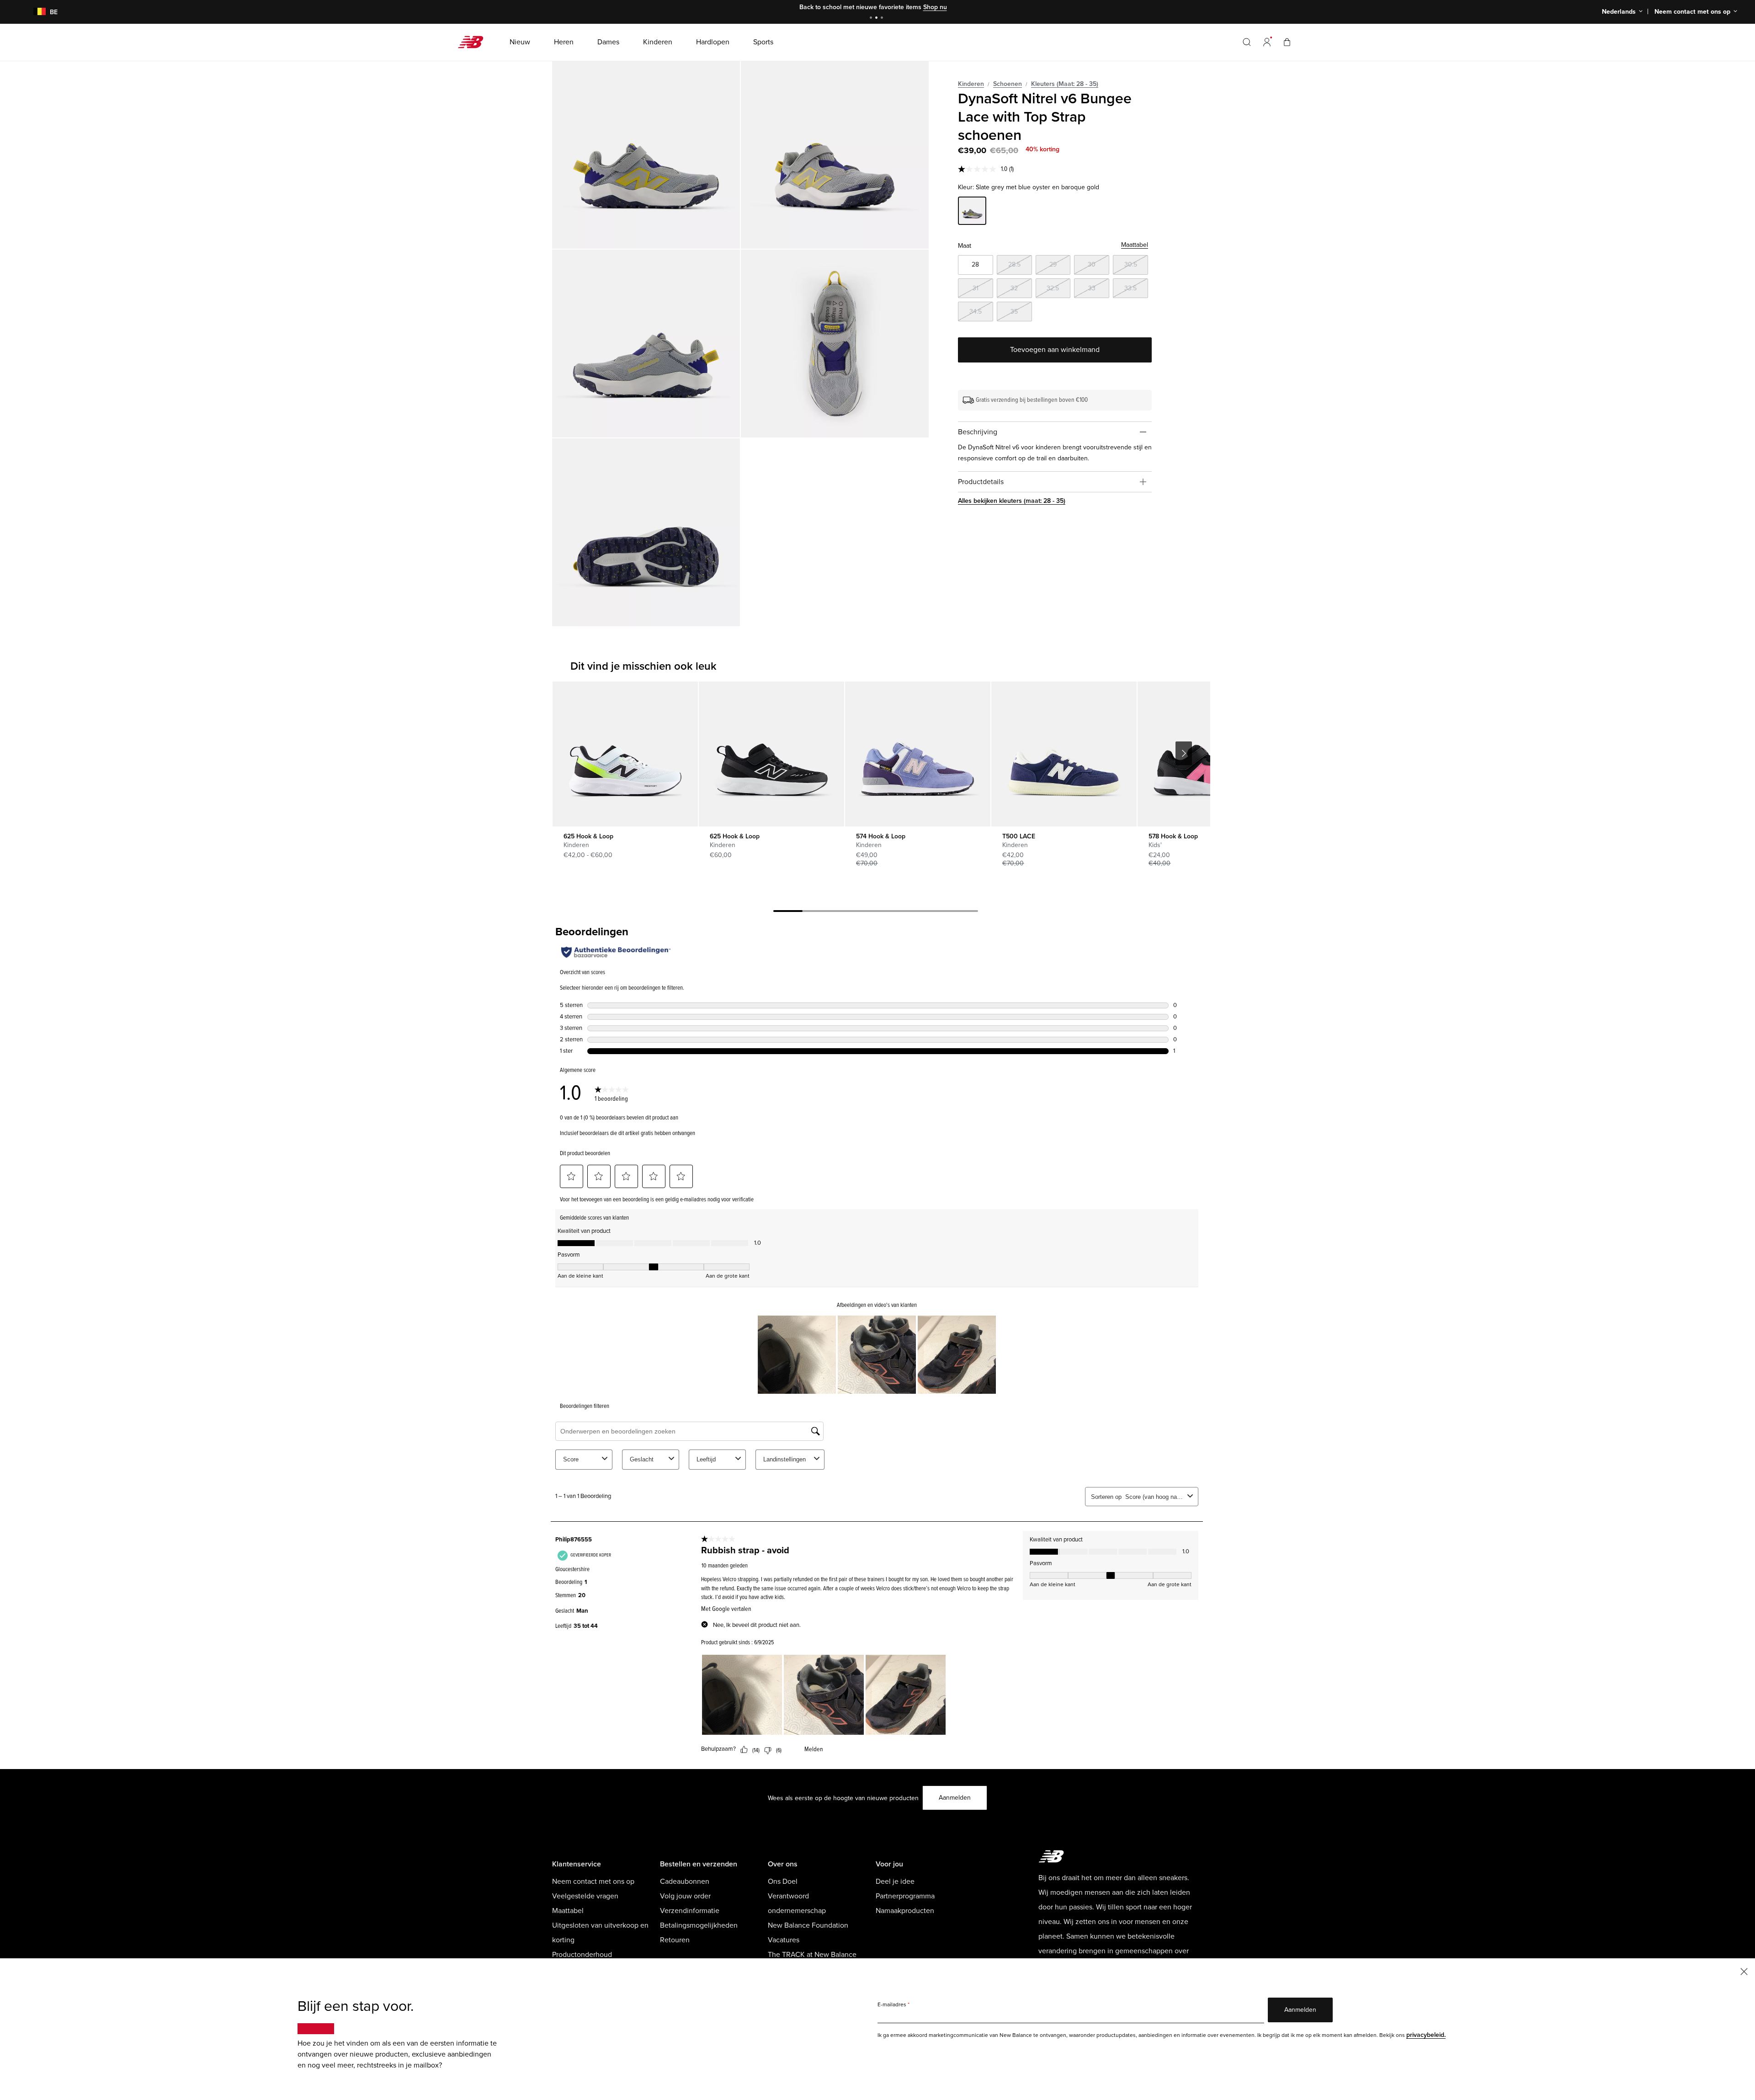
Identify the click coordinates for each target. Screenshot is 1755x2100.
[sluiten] (1744, 1971)
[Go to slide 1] (872, 19)
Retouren (675, 1940)
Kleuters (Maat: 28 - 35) (1065, 84)
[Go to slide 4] (876, 912)
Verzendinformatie (690, 1911)
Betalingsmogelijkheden (699, 1925)
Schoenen (1008, 84)
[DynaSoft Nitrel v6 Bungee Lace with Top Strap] (646, 155)
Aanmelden (955, 1798)
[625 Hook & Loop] (625, 754)
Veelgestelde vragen (585, 1896)
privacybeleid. (1426, 2035)
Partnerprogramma (905, 1896)
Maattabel (1135, 245)
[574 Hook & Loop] (917, 754)
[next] (1184, 753)
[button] (1267, 42)
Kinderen (971, 84)
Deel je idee (895, 1881)
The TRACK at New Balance (812, 1955)
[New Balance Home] (474, 42)
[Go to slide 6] (934, 912)
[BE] (34, 12)
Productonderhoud (582, 1955)
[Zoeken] (1247, 42)
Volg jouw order (685, 1896)
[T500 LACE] (1064, 754)
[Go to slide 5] (905, 912)
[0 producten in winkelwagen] (1287, 42)
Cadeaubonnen (685, 1881)
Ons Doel (783, 1881)
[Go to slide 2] (877, 19)
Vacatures (784, 1940)
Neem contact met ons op (593, 1881)
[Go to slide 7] (963, 912)
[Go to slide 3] (883, 19)
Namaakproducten (905, 1911)
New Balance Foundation (808, 1925)
